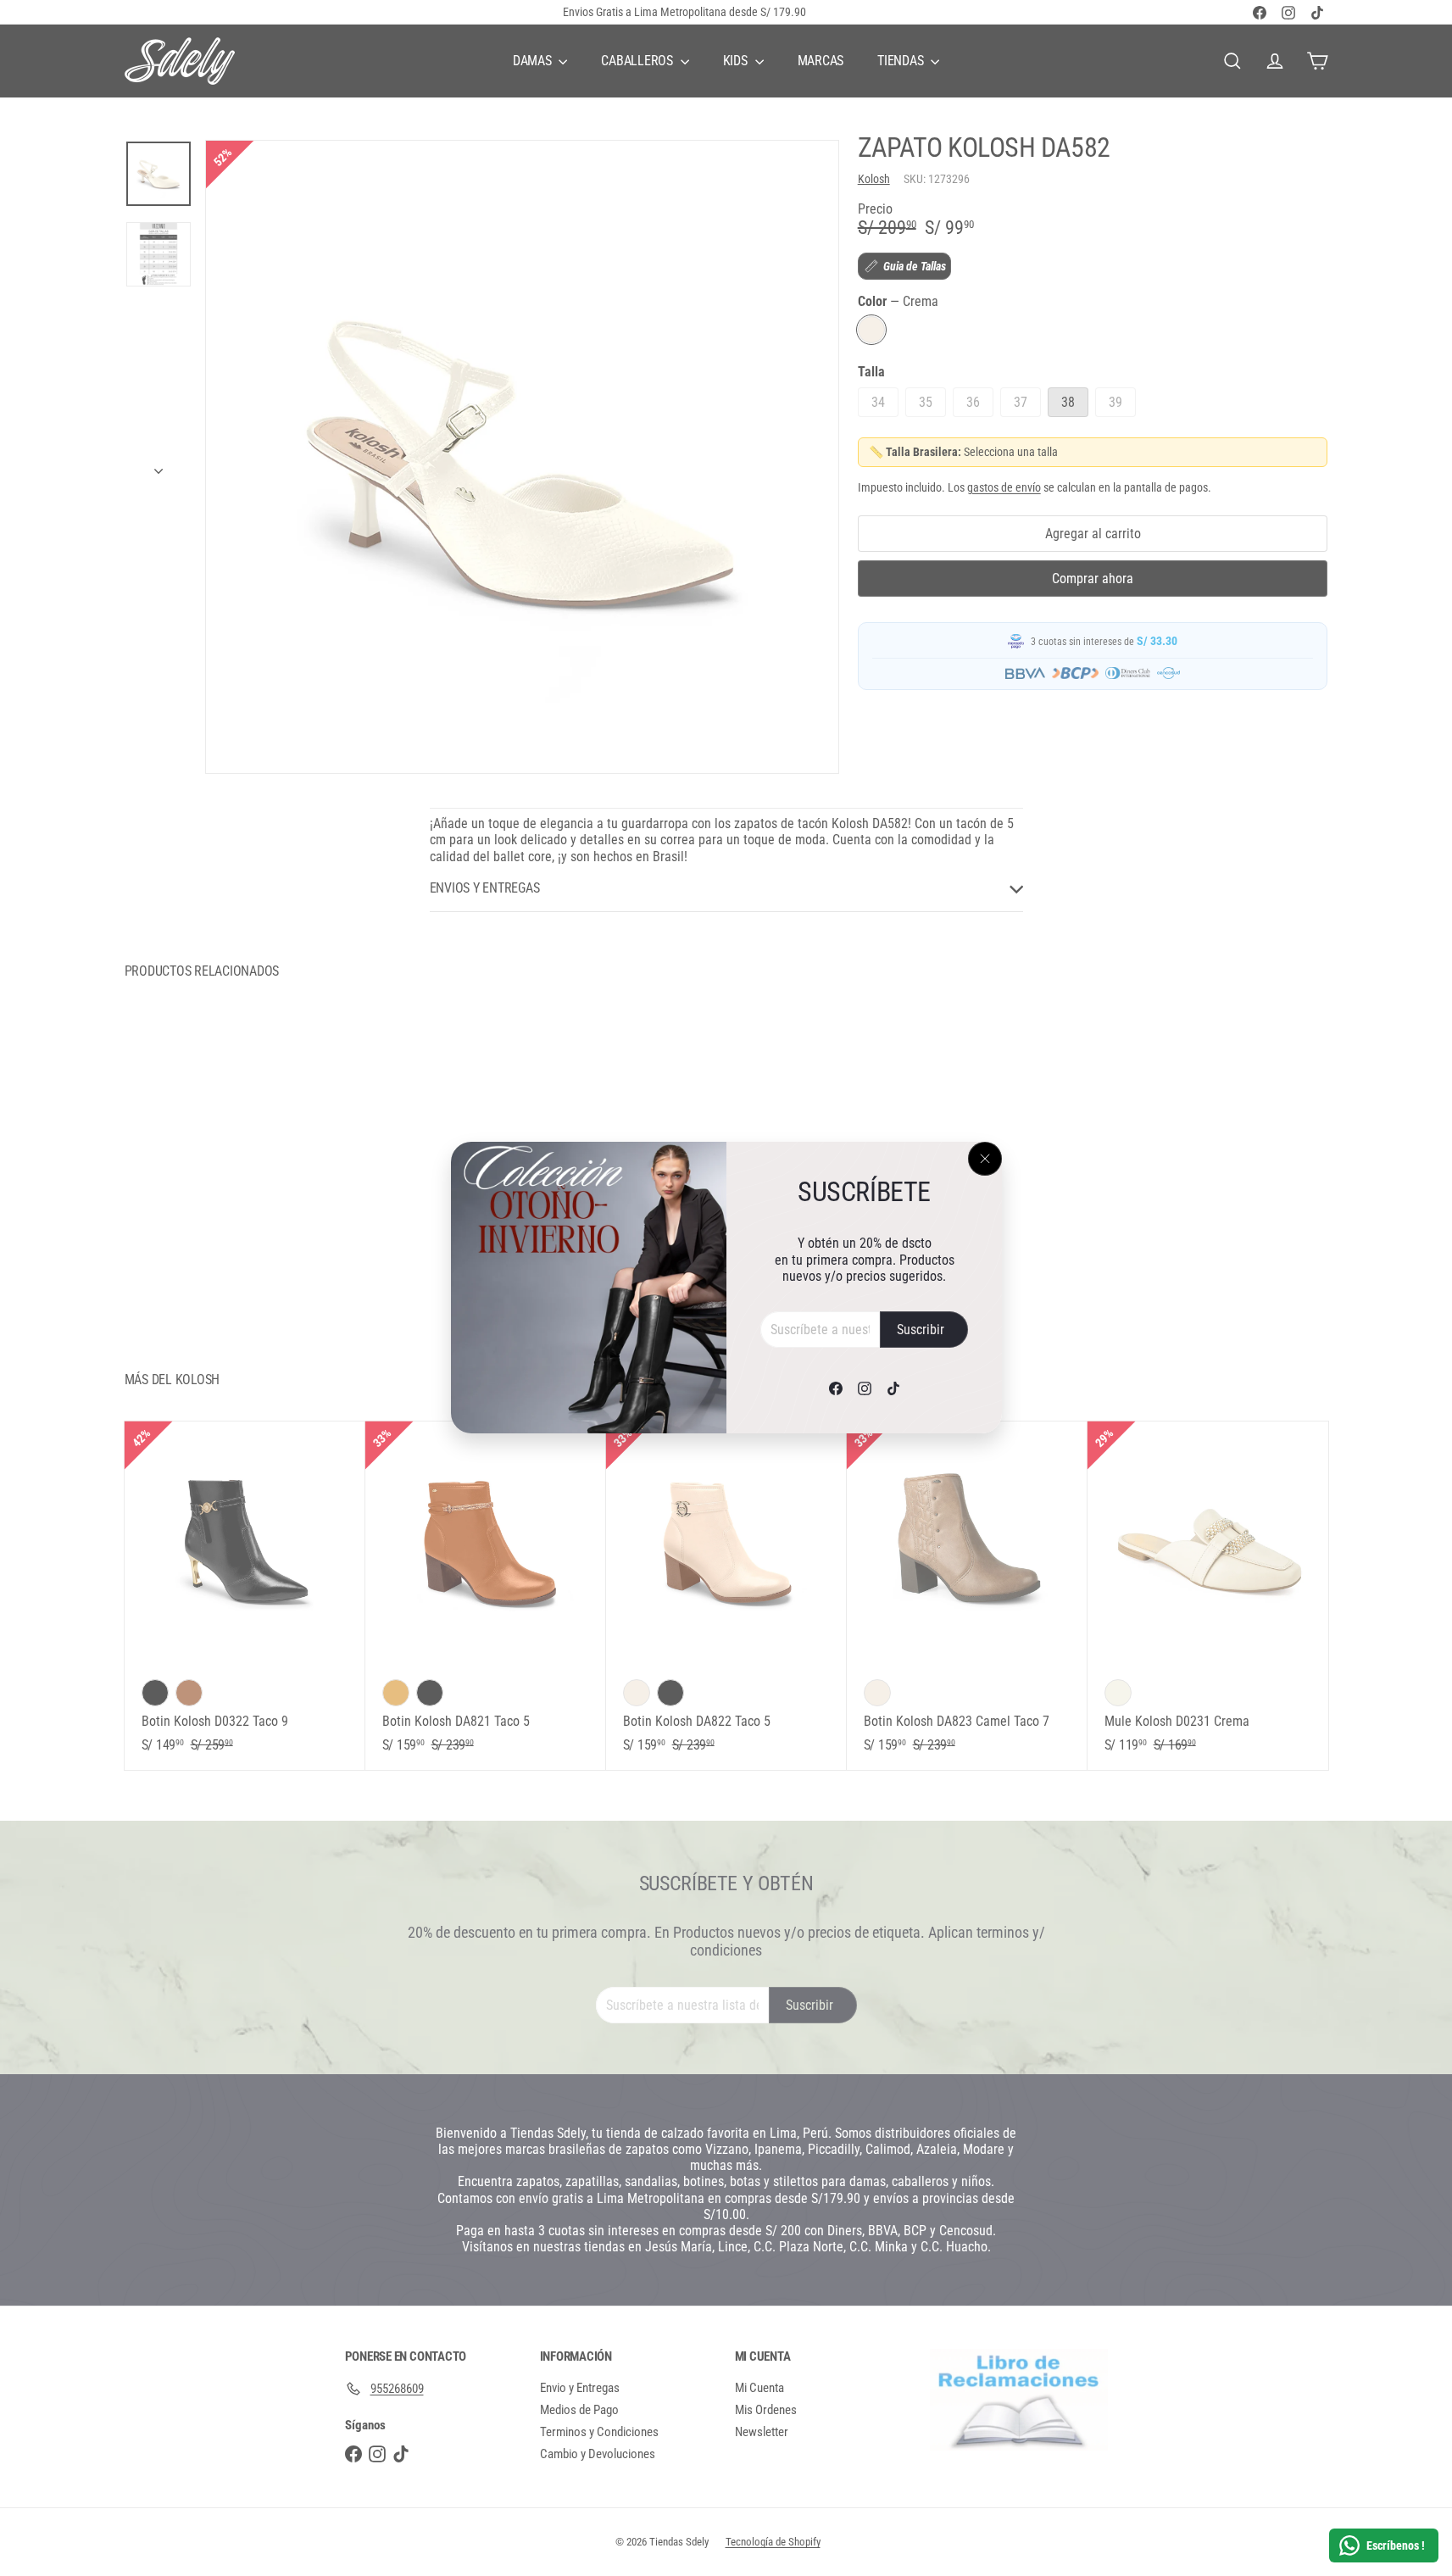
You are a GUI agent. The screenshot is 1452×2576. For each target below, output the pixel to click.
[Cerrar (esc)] (985, 1159)
